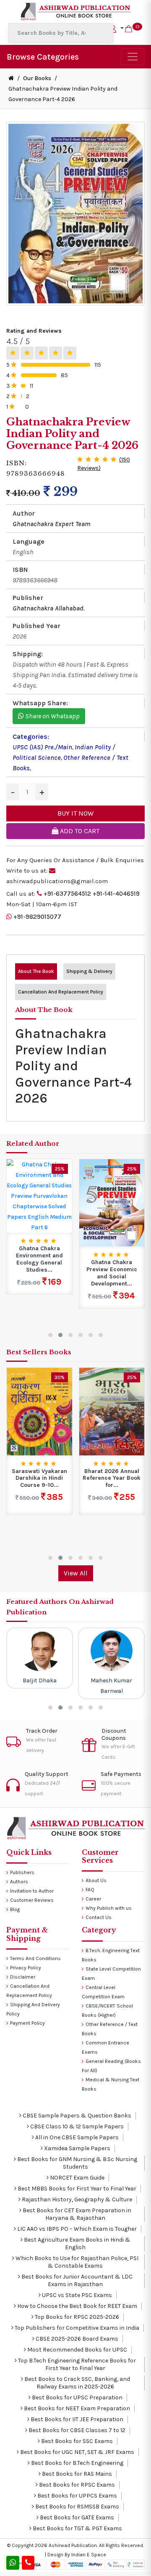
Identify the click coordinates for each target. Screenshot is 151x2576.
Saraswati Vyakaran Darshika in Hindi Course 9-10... (39, 1478)
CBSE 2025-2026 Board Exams (76, 2339)
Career (93, 1899)
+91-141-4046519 (116, 894)
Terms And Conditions (35, 1958)
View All (76, 1573)
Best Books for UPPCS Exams (77, 2496)
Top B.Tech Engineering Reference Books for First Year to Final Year (76, 2364)
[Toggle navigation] (133, 57)
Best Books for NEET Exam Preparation (76, 2408)
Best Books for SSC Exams (76, 2441)
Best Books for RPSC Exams (76, 2485)
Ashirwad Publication (73, 2545)
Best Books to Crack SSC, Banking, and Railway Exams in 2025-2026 (77, 2383)
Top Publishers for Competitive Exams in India (76, 2328)
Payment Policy (27, 2023)
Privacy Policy (26, 1968)
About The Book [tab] (36, 971)
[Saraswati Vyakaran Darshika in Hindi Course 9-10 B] (39, 1411)
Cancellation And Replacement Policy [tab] (61, 992)
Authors (19, 1882)
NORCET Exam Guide (77, 2178)
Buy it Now (75, 813)
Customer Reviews (32, 1900)
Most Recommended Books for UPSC (77, 2350)
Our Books (37, 78)
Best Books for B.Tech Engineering (77, 2463)
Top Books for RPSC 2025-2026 (76, 2317)
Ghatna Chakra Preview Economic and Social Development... (112, 1273)
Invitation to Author (32, 1891)
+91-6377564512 (67, 894)
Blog (15, 1909)
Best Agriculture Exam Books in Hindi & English (77, 2244)
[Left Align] (13, 353)
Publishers (22, 1872)
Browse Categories (43, 57)
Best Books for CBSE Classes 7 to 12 (76, 2430)
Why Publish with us (109, 1908)
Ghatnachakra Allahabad (48, 608)
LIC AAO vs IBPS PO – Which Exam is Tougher (76, 2229)
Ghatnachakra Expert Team (52, 524)
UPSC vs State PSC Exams (76, 2295)
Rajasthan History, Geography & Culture (76, 2199)
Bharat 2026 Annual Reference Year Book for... (112, 1478)
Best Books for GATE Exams (76, 2517)
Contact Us (99, 1917)
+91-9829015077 (37, 917)
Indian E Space (89, 2555)
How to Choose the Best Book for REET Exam (77, 2306)
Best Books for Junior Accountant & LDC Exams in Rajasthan (76, 2280)
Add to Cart (79, 831)
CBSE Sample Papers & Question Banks (76, 2116)
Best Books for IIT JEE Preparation (76, 2419)
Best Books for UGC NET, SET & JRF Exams (77, 2452)
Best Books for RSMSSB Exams (77, 2507)
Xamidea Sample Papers (77, 2148)
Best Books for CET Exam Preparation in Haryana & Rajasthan (76, 2214)
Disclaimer (23, 1977)
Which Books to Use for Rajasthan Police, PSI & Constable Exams (76, 2262)
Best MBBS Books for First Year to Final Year (76, 2189)
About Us (96, 1880)
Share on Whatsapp (52, 716)
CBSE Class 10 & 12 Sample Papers (76, 2126)
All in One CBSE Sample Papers (76, 2137)
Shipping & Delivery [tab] (89, 971)
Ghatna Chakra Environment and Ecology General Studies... (39, 1259)
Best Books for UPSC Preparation (77, 2397)
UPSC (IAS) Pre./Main (42, 747)
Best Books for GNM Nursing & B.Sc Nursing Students (77, 2163)
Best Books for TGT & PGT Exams (77, 2528)
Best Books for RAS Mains (76, 2474)
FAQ (90, 1890)
